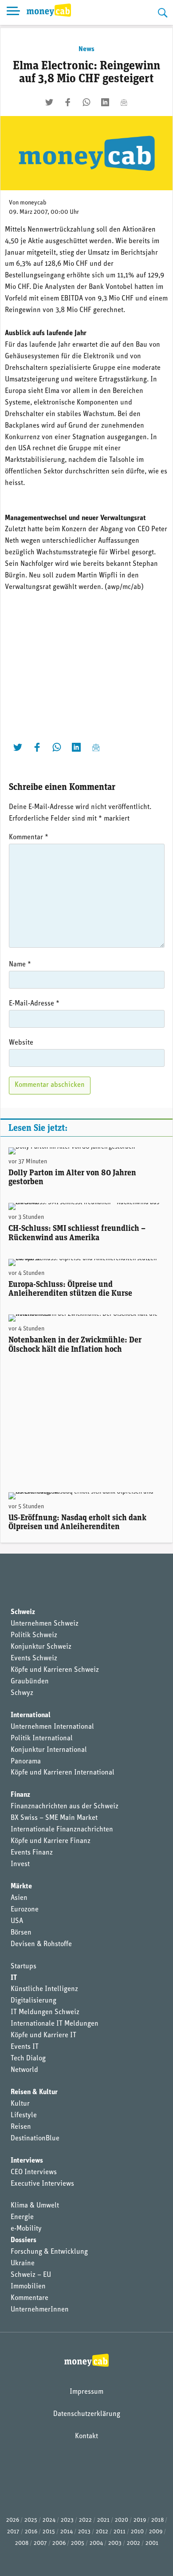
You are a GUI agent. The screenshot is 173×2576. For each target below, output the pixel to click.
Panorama (26, 1762)
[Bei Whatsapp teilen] (86, 102)
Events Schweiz (34, 1659)
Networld (24, 2070)
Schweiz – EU (31, 2275)
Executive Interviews (42, 2184)
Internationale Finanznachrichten (62, 1830)
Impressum (86, 2392)
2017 (13, 2532)
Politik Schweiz (34, 1635)
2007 (40, 2543)
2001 (152, 2543)
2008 (22, 2543)
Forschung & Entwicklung (49, 2252)
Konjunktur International (49, 1750)
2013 (84, 2532)
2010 (137, 2532)
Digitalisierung (33, 2001)
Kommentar (29, 837)
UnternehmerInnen (40, 2310)
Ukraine (23, 2264)
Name (20, 965)
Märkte (21, 1887)
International (31, 1715)
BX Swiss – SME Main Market (54, 1818)
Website (21, 1043)
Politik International (42, 1739)
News (86, 49)
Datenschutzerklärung (87, 2414)
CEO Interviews (34, 2172)
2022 (85, 2520)
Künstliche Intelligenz (44, 1989)
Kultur (20, 2104)
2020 (122, 2520)
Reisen (21, 2127)
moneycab (33, 203)
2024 (49, 2520)
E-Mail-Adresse (34, 1004)
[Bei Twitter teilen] (49, 102)
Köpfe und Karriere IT (43, 2035)
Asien (19, 1898)
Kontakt (86, 2436)
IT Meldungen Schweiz (45, 2012)
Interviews (27, 2161)
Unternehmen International (52, 1727)
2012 (102, 2532)
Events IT (25, 2047)
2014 (67, 2532)
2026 (13, 2520)
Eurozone (25, 1910)
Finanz (20, 1795)
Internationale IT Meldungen (55, 2024)
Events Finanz (32, 1853)
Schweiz (23, 1612)
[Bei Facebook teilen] (68, 102)
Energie (22, 2217)
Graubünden (30, 1682)
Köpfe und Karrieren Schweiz (55, 1670)
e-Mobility (26, 2229)
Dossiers (24, 2240)
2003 (115, 2543)
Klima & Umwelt (35, 2206)
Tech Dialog (28, 2059)
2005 (78, 2543)
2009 (156, 2532)
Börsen (21, 1933)
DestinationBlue (35, 2139)
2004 (96, 2543)
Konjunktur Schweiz (41, 1647)
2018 (157, 2520)
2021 (103, 2520)
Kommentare (29, 2298)
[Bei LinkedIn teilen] (105, 102)
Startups (24, 1967)
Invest (20, 1864)
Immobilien (28, 2287)
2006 (59, 2543)
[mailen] (124, 102)
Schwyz (22, 1693)
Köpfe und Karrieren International (63, 1773)
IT (14, 1978)
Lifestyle (24, 2115)
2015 (49, 2532)
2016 (31, 2532)
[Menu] (13, 12)
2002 (134, 2543)
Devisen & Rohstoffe (41, 1944)
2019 (140, 2520)
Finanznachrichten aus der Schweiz (65, 1807)
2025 (31, 2520)
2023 (67, 2520)
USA (17, 1921)
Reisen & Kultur (34, 2092)
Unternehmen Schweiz (45, 1624)
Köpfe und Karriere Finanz (51, 1841)
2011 (120, 2532)
